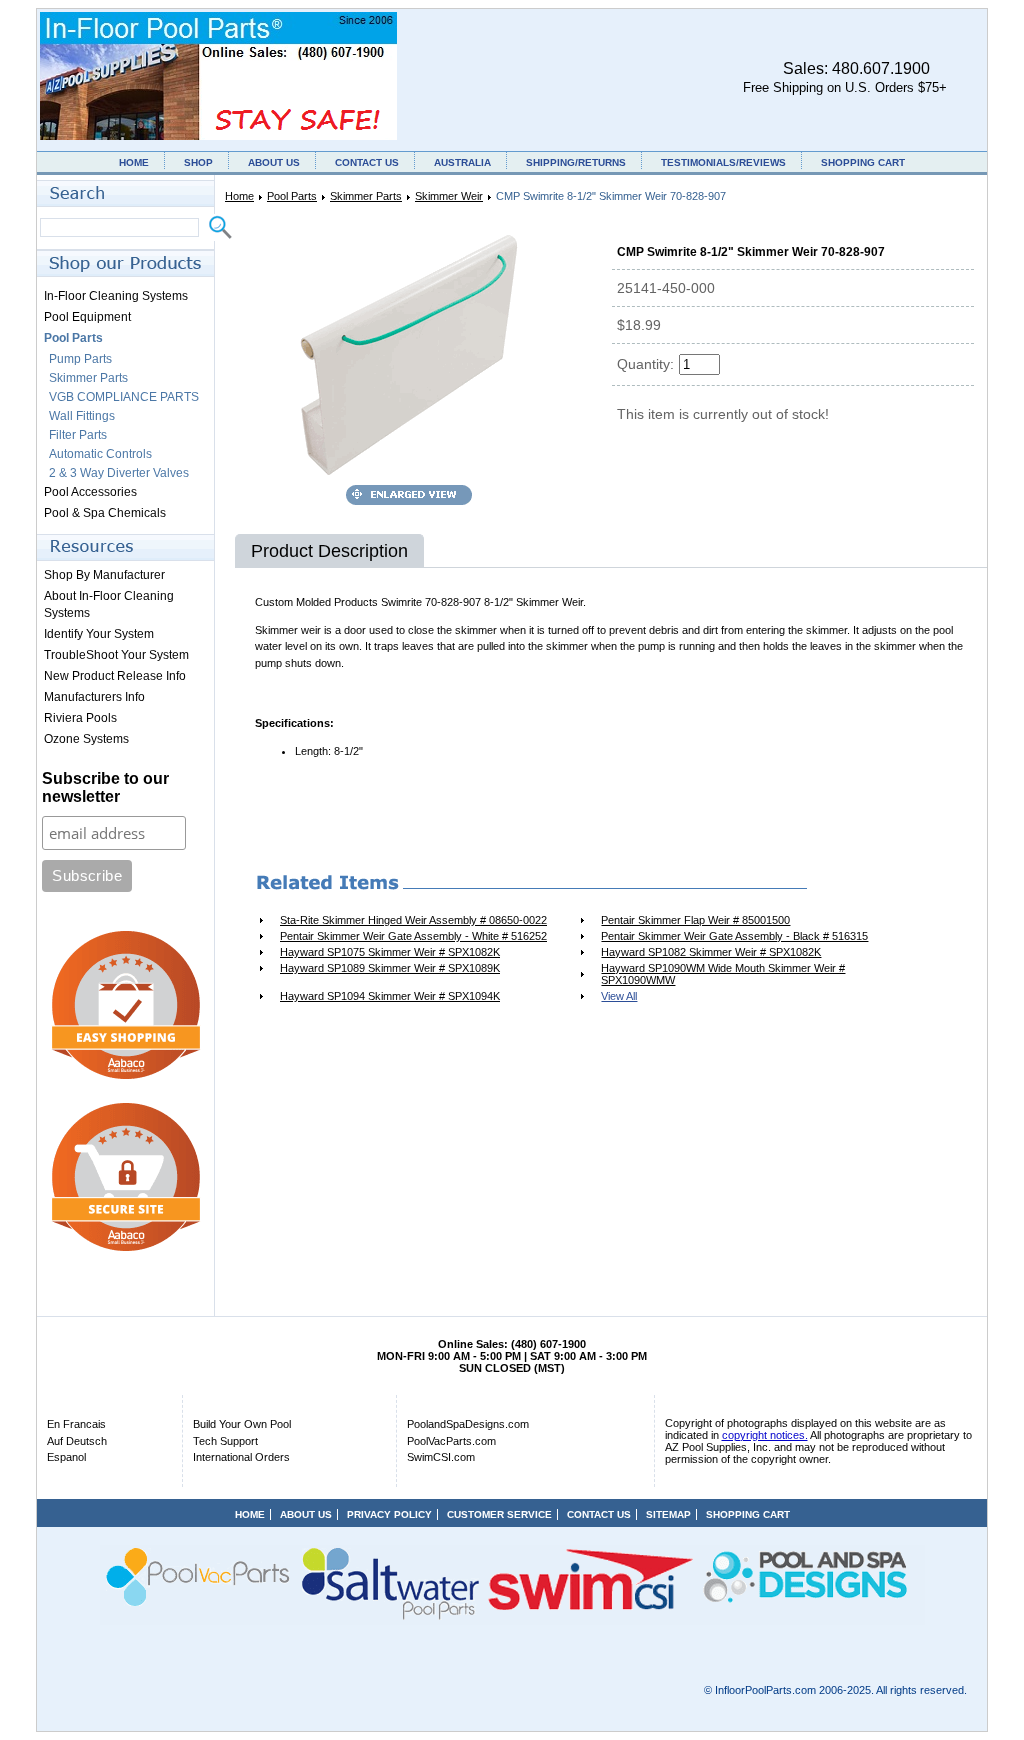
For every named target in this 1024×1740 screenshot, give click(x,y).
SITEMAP (668, 1514)
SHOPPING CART (863, 162)
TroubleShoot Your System (116, 655)
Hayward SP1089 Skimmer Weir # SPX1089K (390, 968)
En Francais (76, 1424)
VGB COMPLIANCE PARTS (124, 397)
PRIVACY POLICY (389, 1514)
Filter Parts (78, 435)
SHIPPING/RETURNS (576, 162)
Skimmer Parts (366, 196)
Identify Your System (99, 634)
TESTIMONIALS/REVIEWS (723, 162)
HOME (134, 162)
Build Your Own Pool (242, 1424)
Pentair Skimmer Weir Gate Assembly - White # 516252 (413, 936)
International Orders (241, 1457)
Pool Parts (292, 196)
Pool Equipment (87, 317)
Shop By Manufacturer (104, 575)
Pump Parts (80, 359)
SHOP (198, 162)
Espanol (66, 1457)
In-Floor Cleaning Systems (116, 296)
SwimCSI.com (441, 1457)
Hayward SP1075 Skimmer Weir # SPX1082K (390, 952)
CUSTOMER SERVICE (499, 1514)
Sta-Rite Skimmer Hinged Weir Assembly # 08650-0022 (413, 920)
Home (239, 196)
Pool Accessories (90, 492)
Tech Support (225, 1441)
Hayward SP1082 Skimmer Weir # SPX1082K (711, 952)
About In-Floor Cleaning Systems (109, 604)
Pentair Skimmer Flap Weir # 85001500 (695, 920)
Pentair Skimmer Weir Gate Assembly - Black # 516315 (734, 936)
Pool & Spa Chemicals (105, 513)
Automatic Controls (100, 454)
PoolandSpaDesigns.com (468, 1424)
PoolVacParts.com (451, 1441)
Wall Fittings (82, 416)
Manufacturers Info (94, 697)
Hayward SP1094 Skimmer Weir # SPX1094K (390, 996)
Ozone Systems (86, 739)
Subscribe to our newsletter (105, 787)
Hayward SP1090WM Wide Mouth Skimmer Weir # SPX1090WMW (723, 974)
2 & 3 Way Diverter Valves (119, 473)
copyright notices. (765, 1435)
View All (619, 996)
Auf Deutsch (77, 1441)
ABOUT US (274, 162)
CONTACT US (367, 162)
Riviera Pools (80, 718)
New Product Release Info (115, 676)
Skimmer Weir (449, 196)
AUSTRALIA (462, 162)
